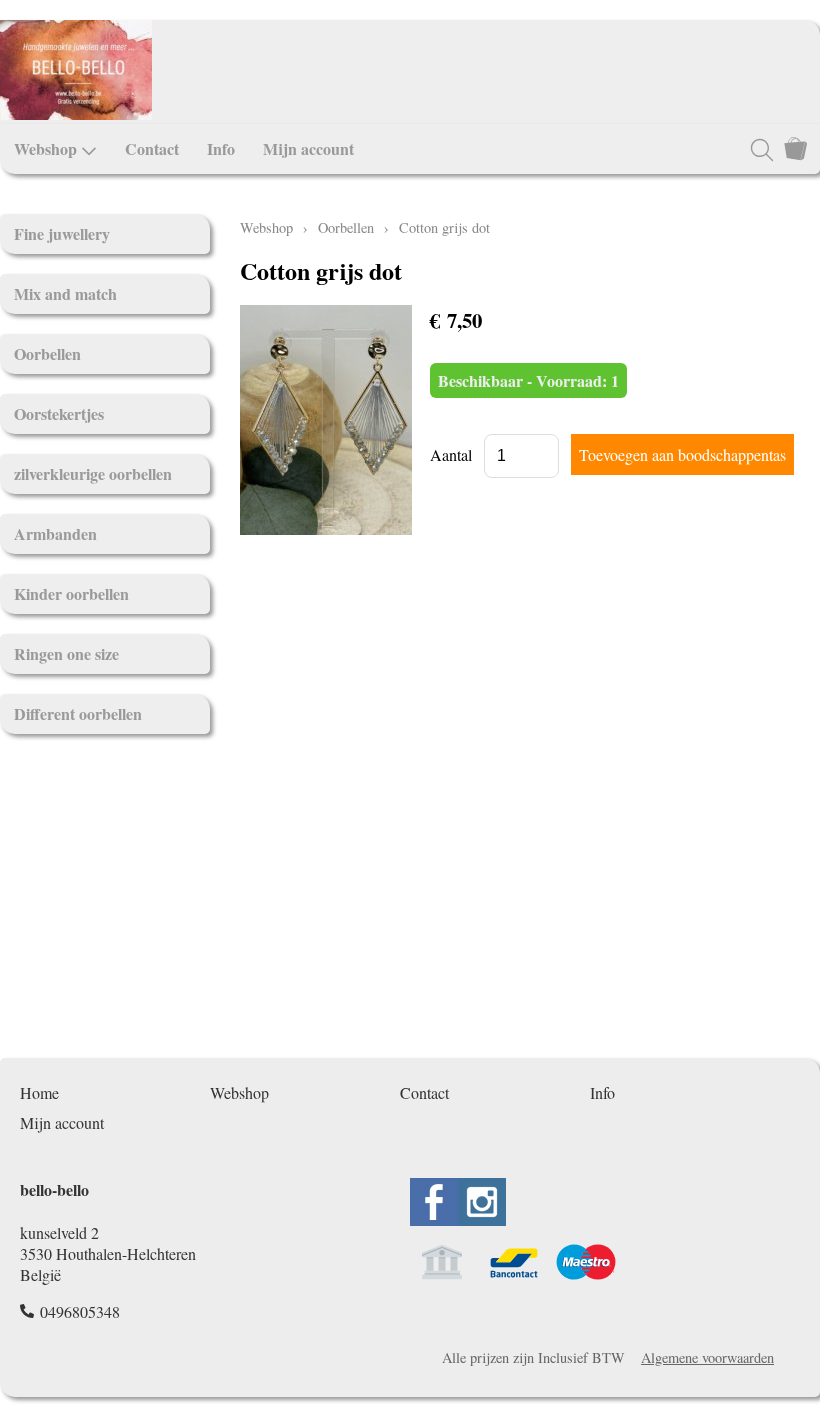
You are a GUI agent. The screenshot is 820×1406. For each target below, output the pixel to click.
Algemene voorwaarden (707, 1357)
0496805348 (80, 1311)
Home (39, 1092)
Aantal (451, 454)
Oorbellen (47, 353)
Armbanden (55, 533)
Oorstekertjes (59, 413)
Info (221, 148)
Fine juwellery (62, 233)
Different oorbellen (78, 713)
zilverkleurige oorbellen (93, 473)
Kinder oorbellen (71, 593)
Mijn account (308, 148)
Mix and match (65, 293)
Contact (152, 148)
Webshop (45, 148)
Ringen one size (66, 653)
